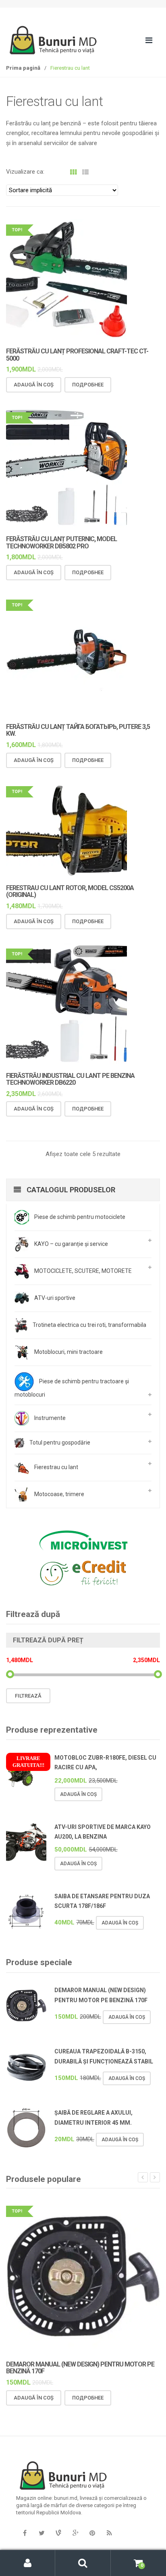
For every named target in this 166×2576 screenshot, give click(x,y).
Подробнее (88, 385)
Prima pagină (23, 68)
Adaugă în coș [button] (34, 385)
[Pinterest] (92, 2533)
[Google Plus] (75, 2533)
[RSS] (109, 2533)
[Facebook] (25, 2533)
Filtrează (28, 1696)
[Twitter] (41, 2533)
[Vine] (58, 2533)
